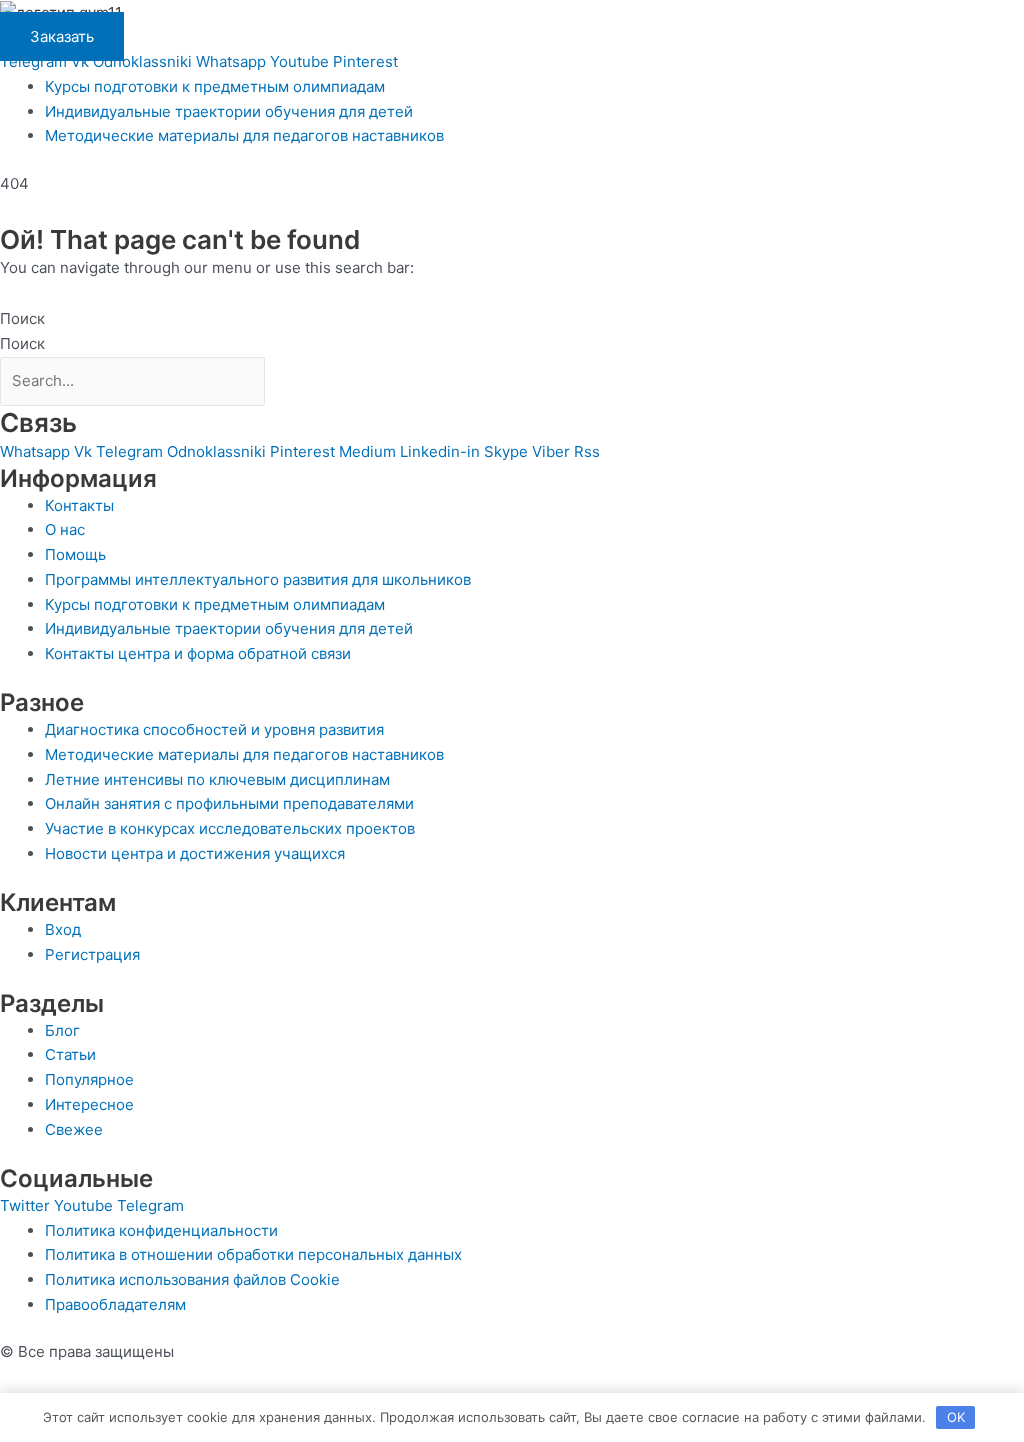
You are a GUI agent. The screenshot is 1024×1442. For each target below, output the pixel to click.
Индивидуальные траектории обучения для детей (229, 111)
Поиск (22, 318)
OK (956, 1417)
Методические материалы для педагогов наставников (244, 135)
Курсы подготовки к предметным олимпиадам (215, 86)
